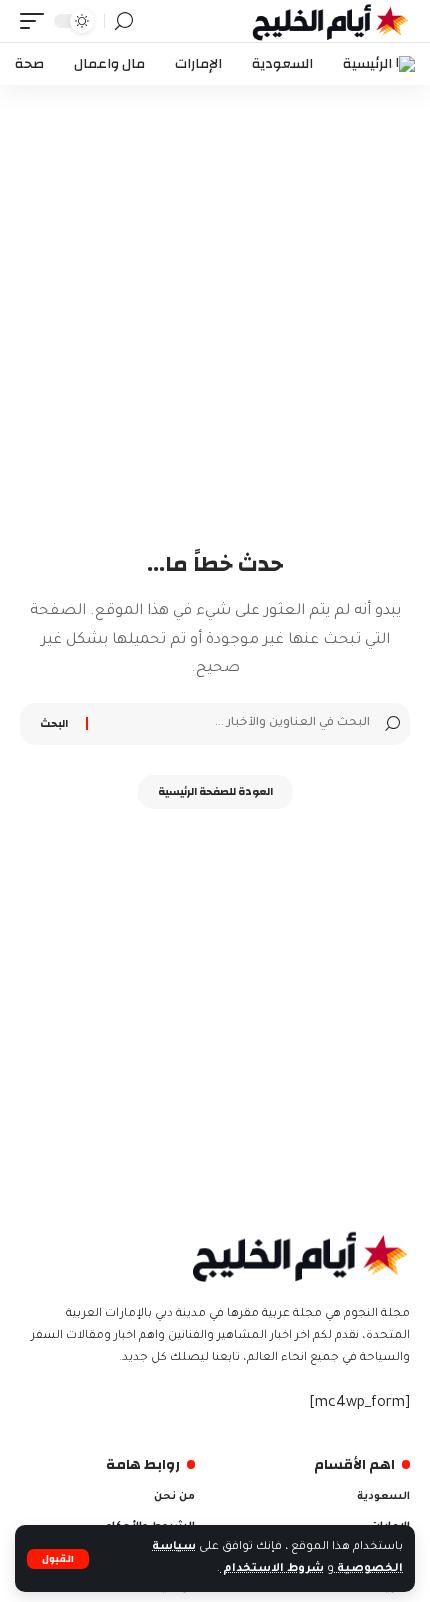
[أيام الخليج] (331, 21)
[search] (124, 21)
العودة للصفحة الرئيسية (215, 792)
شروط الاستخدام (272, 1569)
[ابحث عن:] (231, 724)
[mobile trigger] (37, 21)
